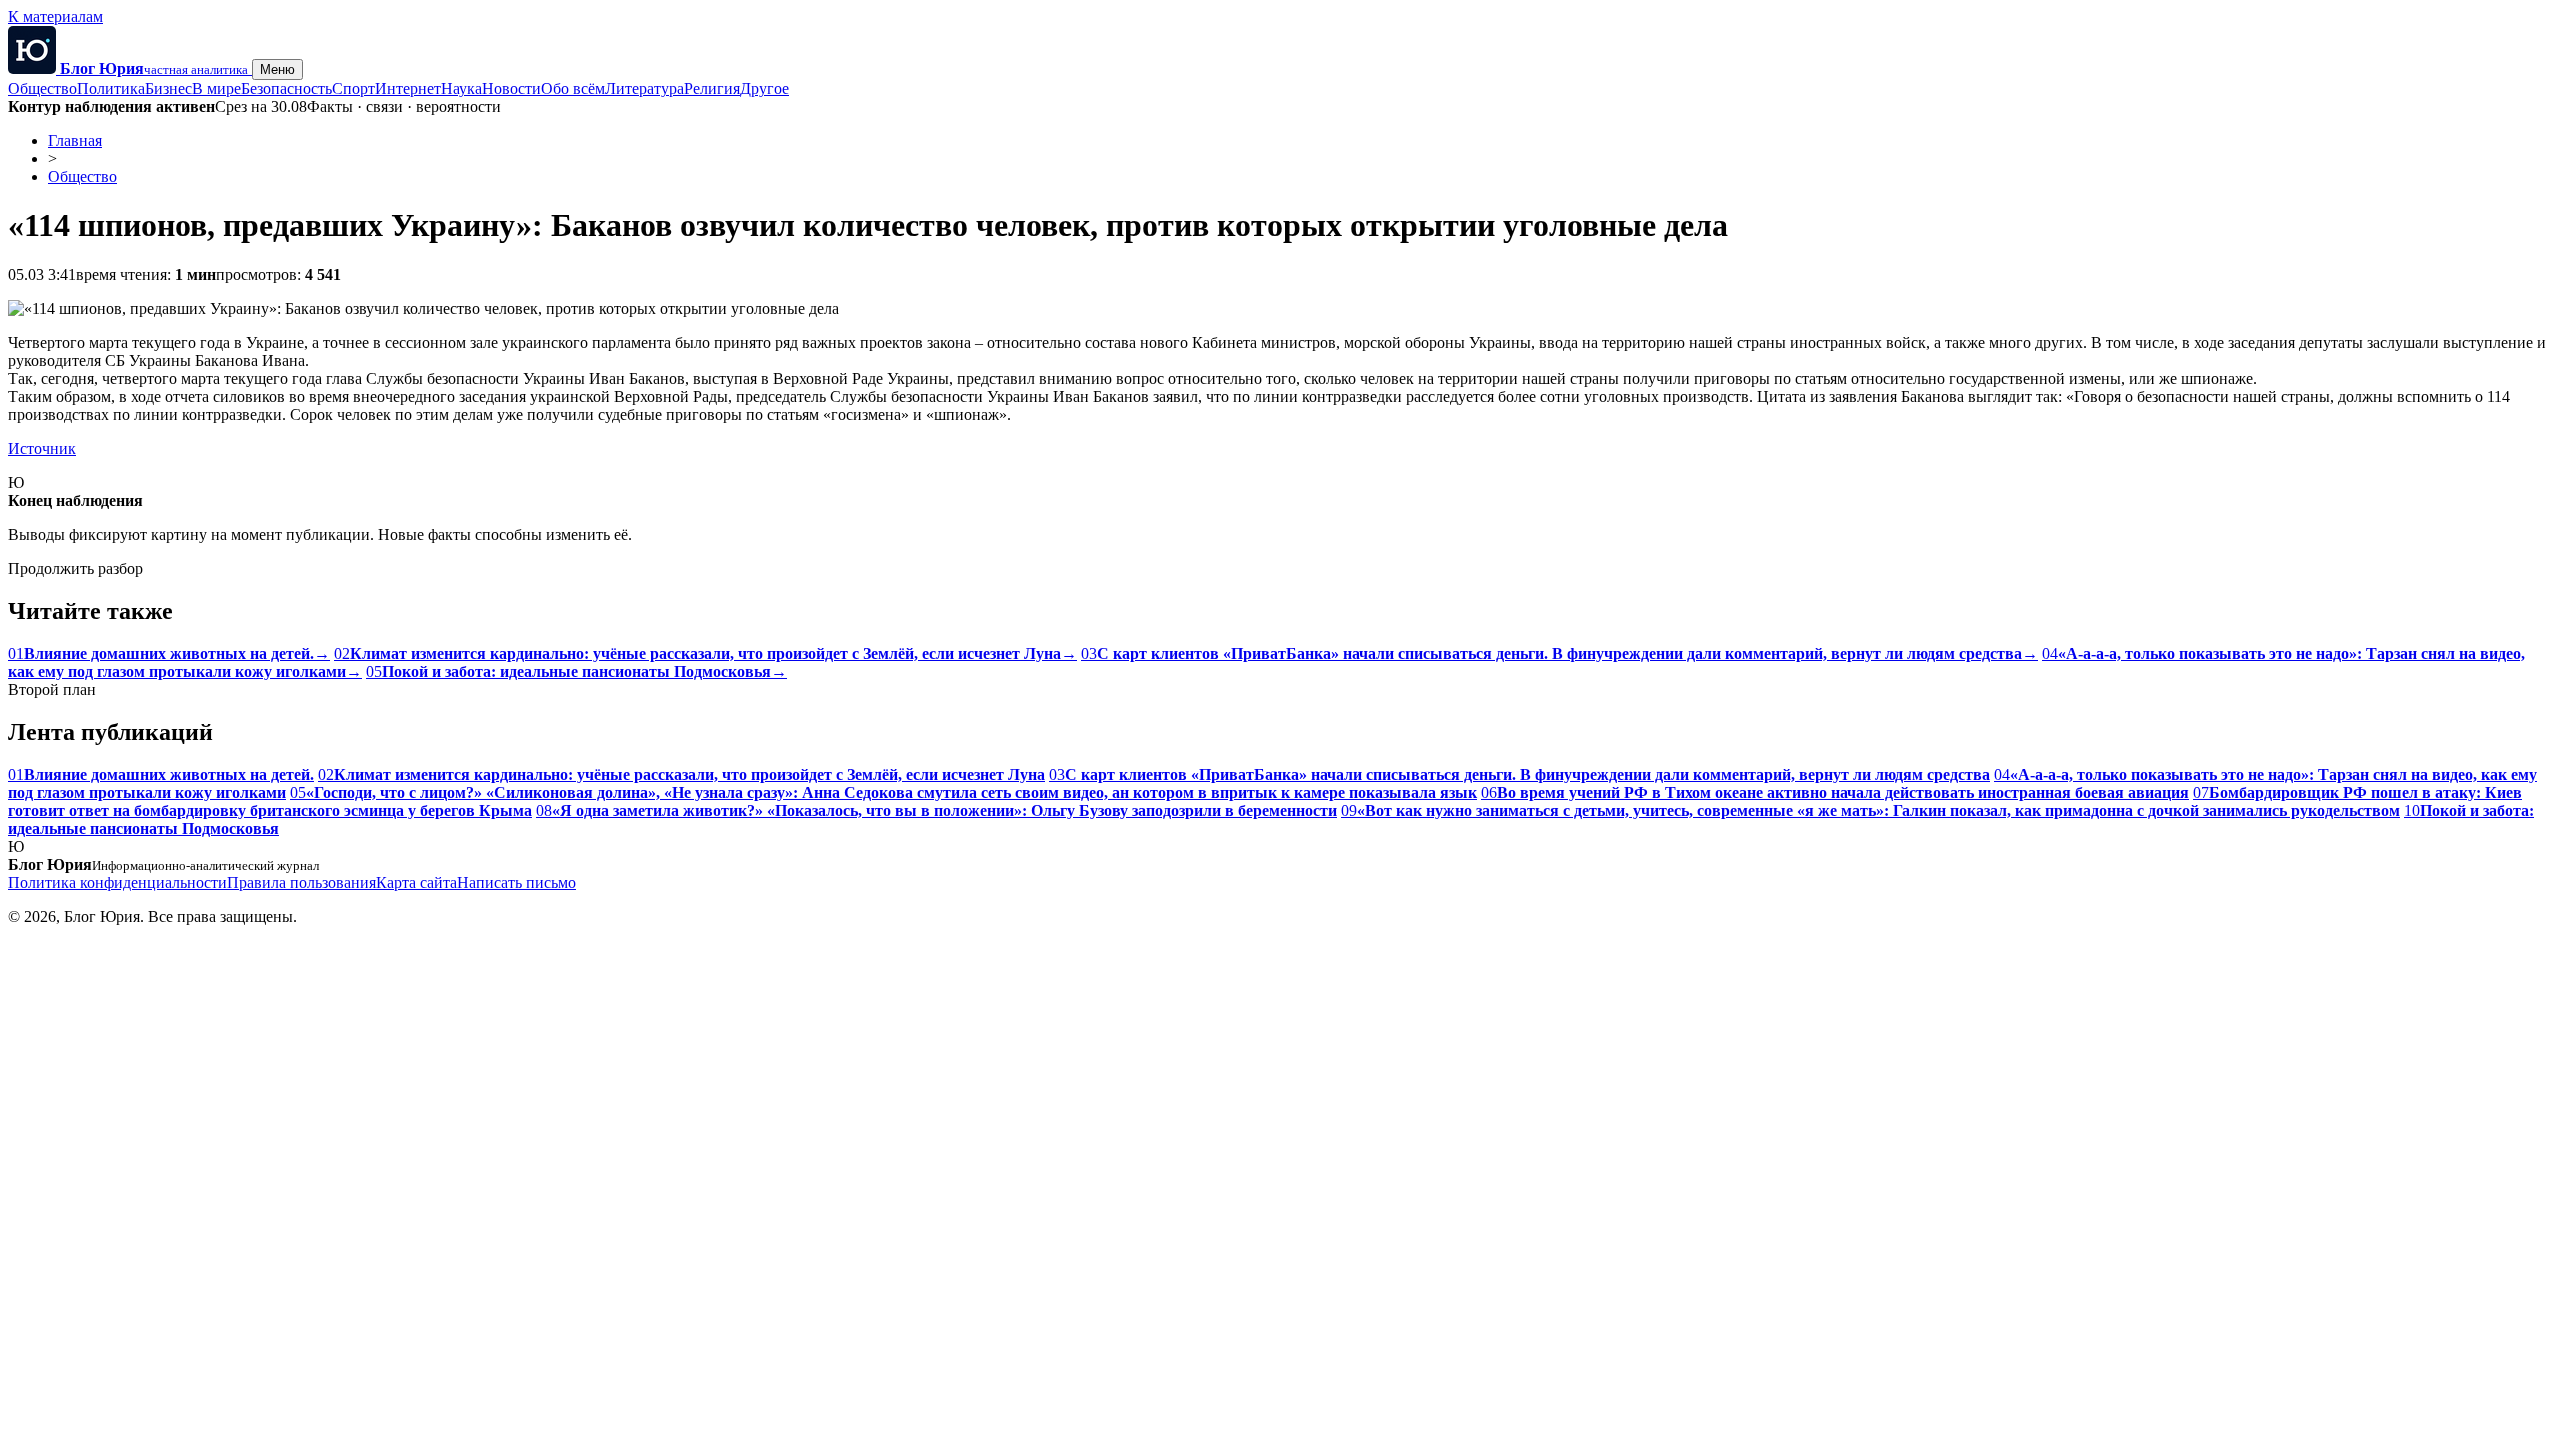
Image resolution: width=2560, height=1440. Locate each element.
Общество (42, 88)
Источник (42, 448)
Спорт (353, 88)
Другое (764, 88)
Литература (644, 88)
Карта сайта (416, 882)
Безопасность (286, 88)
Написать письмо (516, 882)
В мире (216, 88)
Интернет (408, 88)
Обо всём (573, 88)
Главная (75, 140)
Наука (461, 88)
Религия (712, 88)
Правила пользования (301, 882)
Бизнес (168, 88)
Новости (511, 88)
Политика (111, 88)
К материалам (55, 16)
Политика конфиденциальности (117, 882)
